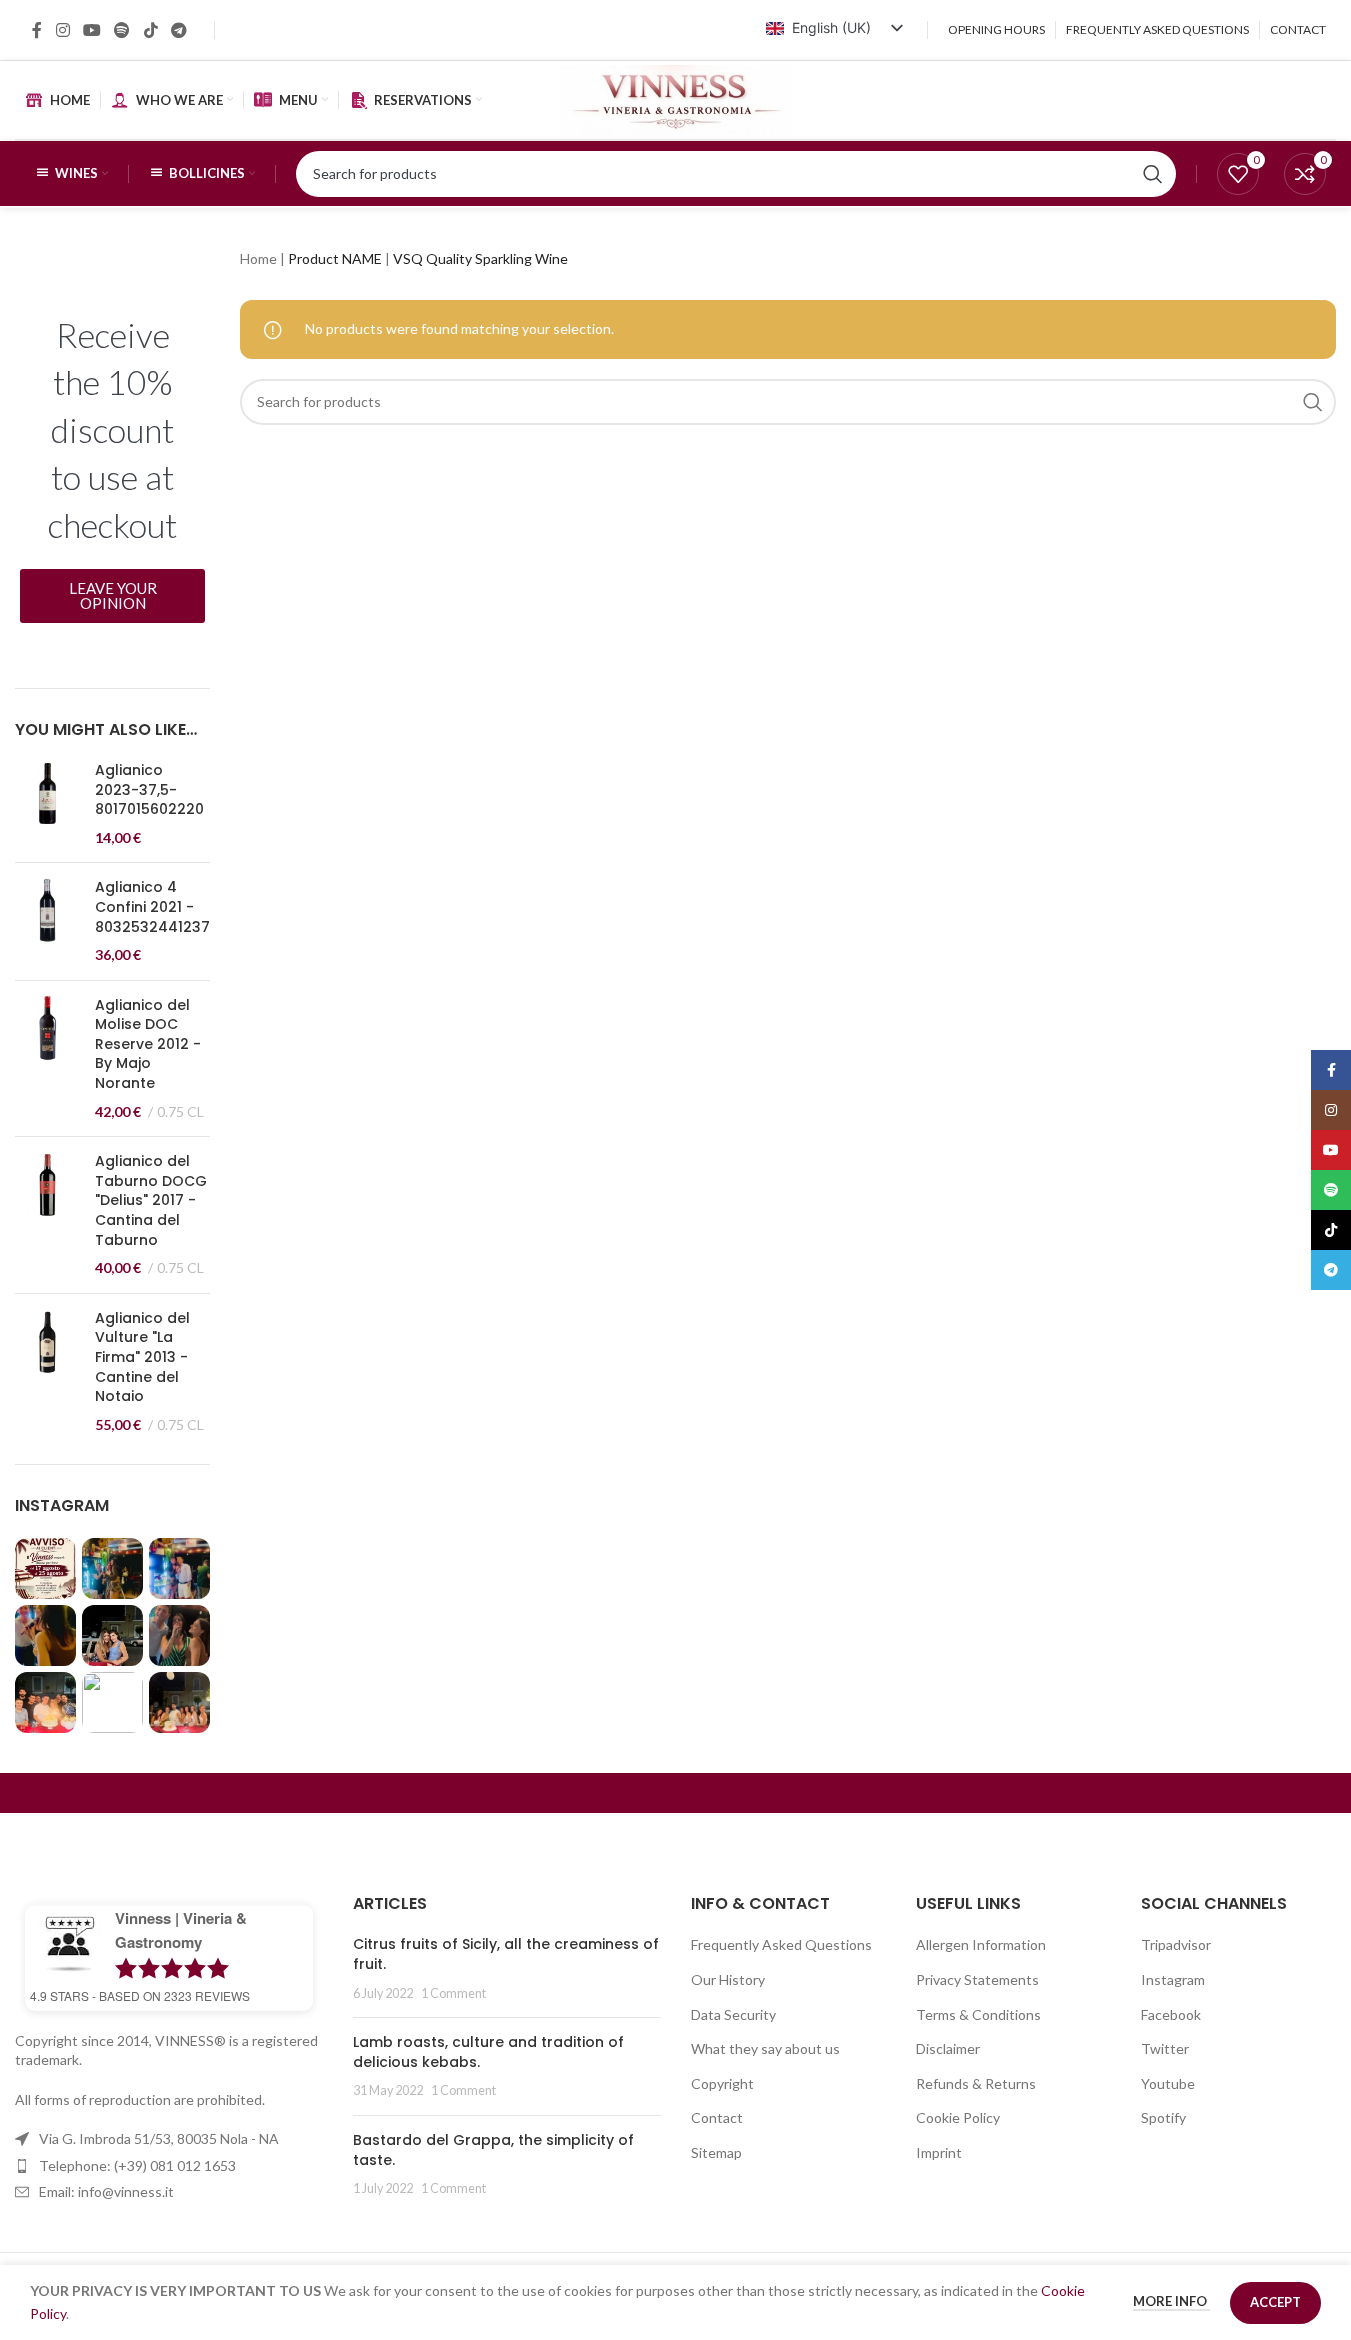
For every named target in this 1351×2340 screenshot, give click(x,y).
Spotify (1163, 2117)
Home (258, 258)
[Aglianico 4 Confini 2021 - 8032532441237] (47, 921)
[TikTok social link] (150, 30)
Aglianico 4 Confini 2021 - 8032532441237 (152, 907)
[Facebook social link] (37, 30)
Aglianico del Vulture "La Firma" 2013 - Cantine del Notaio (142, 1357)
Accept (1275, 2302)
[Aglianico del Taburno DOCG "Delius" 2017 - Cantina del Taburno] (47, 1215)
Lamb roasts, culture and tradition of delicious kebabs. (488, 2052)
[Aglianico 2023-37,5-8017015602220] (47, 804)
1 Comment (453, 1993)
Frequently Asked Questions (781, 1944)
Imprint (939, 2152)
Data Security (733, 2014)
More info (1171, 2301)
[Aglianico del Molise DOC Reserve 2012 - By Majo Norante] (47, 1059)
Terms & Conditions (978, 2014)
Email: (106, 2191)
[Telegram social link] (178, 30)
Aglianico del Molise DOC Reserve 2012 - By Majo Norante (148, 1044)
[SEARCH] (1313, 402)
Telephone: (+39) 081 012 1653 (137, 2165)
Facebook (1171, 2014)
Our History (728, 1979)
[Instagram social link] (62, 30)
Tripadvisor (1176, 1944)
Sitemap (716, 2152)
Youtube (1168, 2083)
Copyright (722, 2083)
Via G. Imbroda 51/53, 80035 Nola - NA (159, 2138)
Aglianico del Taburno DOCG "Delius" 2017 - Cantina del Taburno (151, 1200)
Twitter (1165, 2048)
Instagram (1173, 1979)
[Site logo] (675, 98)
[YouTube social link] (91, 30)
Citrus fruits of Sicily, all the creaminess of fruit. (506, 1954)
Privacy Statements (977, 1979)
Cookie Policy (958, 2117)
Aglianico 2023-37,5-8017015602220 (149, 790)
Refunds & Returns (976, 2083)
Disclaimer (948, 2048)
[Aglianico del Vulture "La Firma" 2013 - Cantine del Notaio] (47, 1372)
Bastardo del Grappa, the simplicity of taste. (493, 2150)
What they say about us (765, 2048)
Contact (717, 2117)
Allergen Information (981, 1944)
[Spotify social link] (122, 30)
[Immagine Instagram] (45, 1568)
